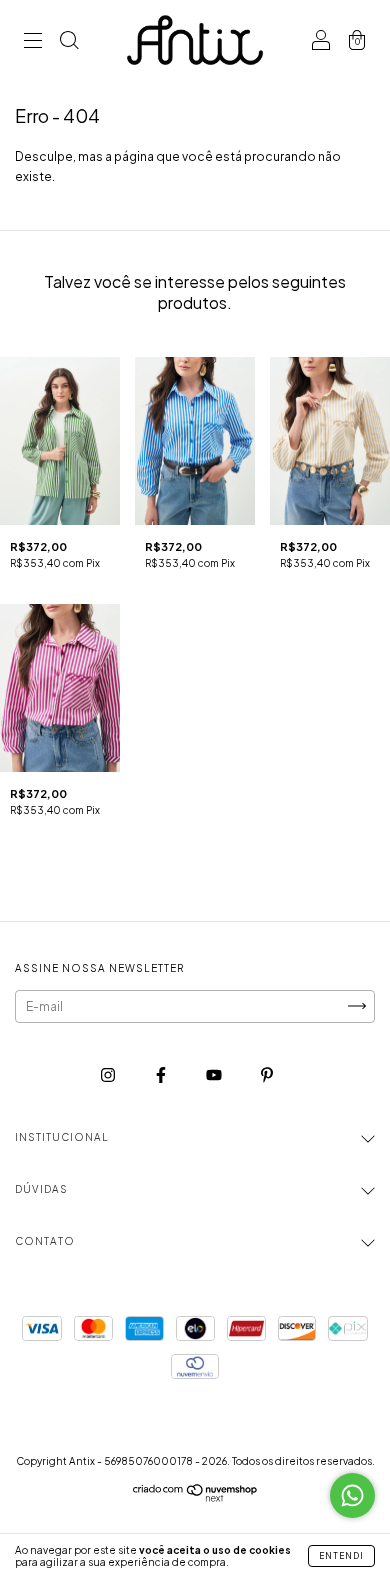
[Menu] (33, 42)
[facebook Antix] (162, 1074)
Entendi (341, 1556)
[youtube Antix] (215, 1074)
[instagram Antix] (109, 1074)
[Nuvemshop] (195, 1497)
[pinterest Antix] (267, 1074)
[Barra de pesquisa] (69, 42)
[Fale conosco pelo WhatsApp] (352, 1495)
